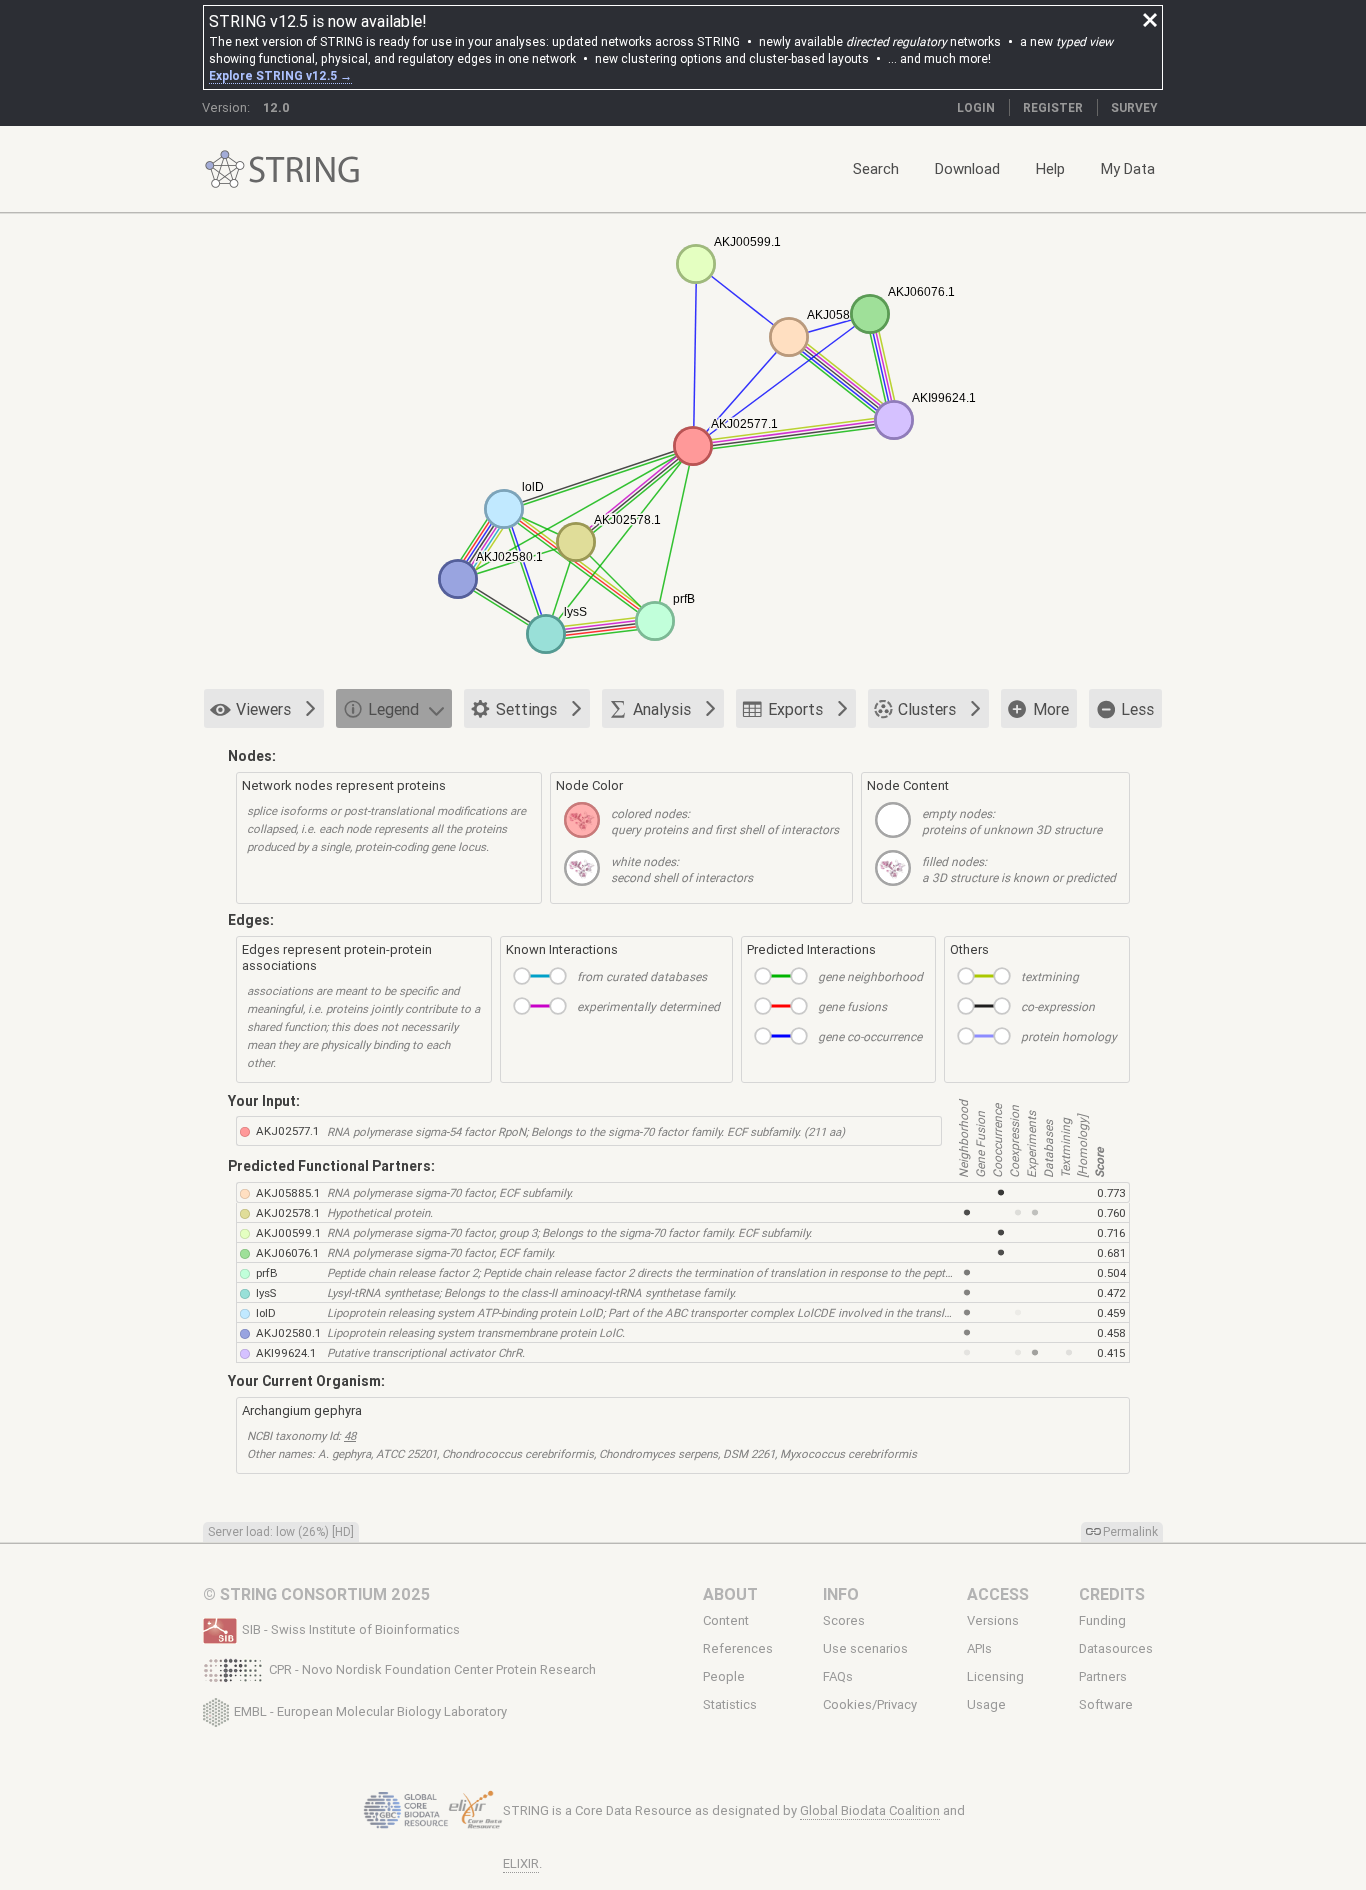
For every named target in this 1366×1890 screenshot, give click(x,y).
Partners (1103, 1677)
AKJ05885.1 (288, 1192)
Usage (986, 1705)
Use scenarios (865, 1649)
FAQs (838, 1677)
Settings (526, 709)
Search (876, 168)
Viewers (263, 709)
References (738, 1649)
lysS (266, 1292)
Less (1137, 709)
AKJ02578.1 (288, 1212)
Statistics (730, 1705)
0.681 (1111, 1252)
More (1051, 709)
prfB (267, 1272)
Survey (1134, 107)
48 (350, 1435)
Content (726, 1620)
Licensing (995, 1677)
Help (1050, 168)
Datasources (1116, 1649)
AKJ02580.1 (288, 1332)
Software (1106, 1705)
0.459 (1111, 1312)
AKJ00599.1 (288, 1232)
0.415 (1111, 1352)
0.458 (1111, 1332)
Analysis (662, 709)
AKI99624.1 (286, 1352)
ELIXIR (521, 1863)
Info (841, 1594)
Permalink (1130, 1531)
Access (998, 1594)
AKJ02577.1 (287, 1130)
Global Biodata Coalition (870, 1810)
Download (967, 168)
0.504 (1111, 1272)
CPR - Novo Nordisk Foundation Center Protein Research (432, 1669)
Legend (393, 709)
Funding (1102, 1620)
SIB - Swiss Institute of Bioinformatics (351, 1629)
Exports (795, 709)
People (724, 1677)
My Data (1128, 168)
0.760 (1111, 1212)
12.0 (276, 107)
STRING (225, 169)
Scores (844, 1620)
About (730, 1594)
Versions (993, 1620)
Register (1053, 107)
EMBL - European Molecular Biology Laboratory (370, 1710)
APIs (979, 1649)
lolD (266, 1312)
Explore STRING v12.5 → (280, 75)
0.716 (1111, 1232)
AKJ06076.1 (287, 1252)
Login (976, 107)
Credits (1112, 1594)
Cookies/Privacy (870, 1705)
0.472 (1111, 1292)
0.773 (1111, 1192)
